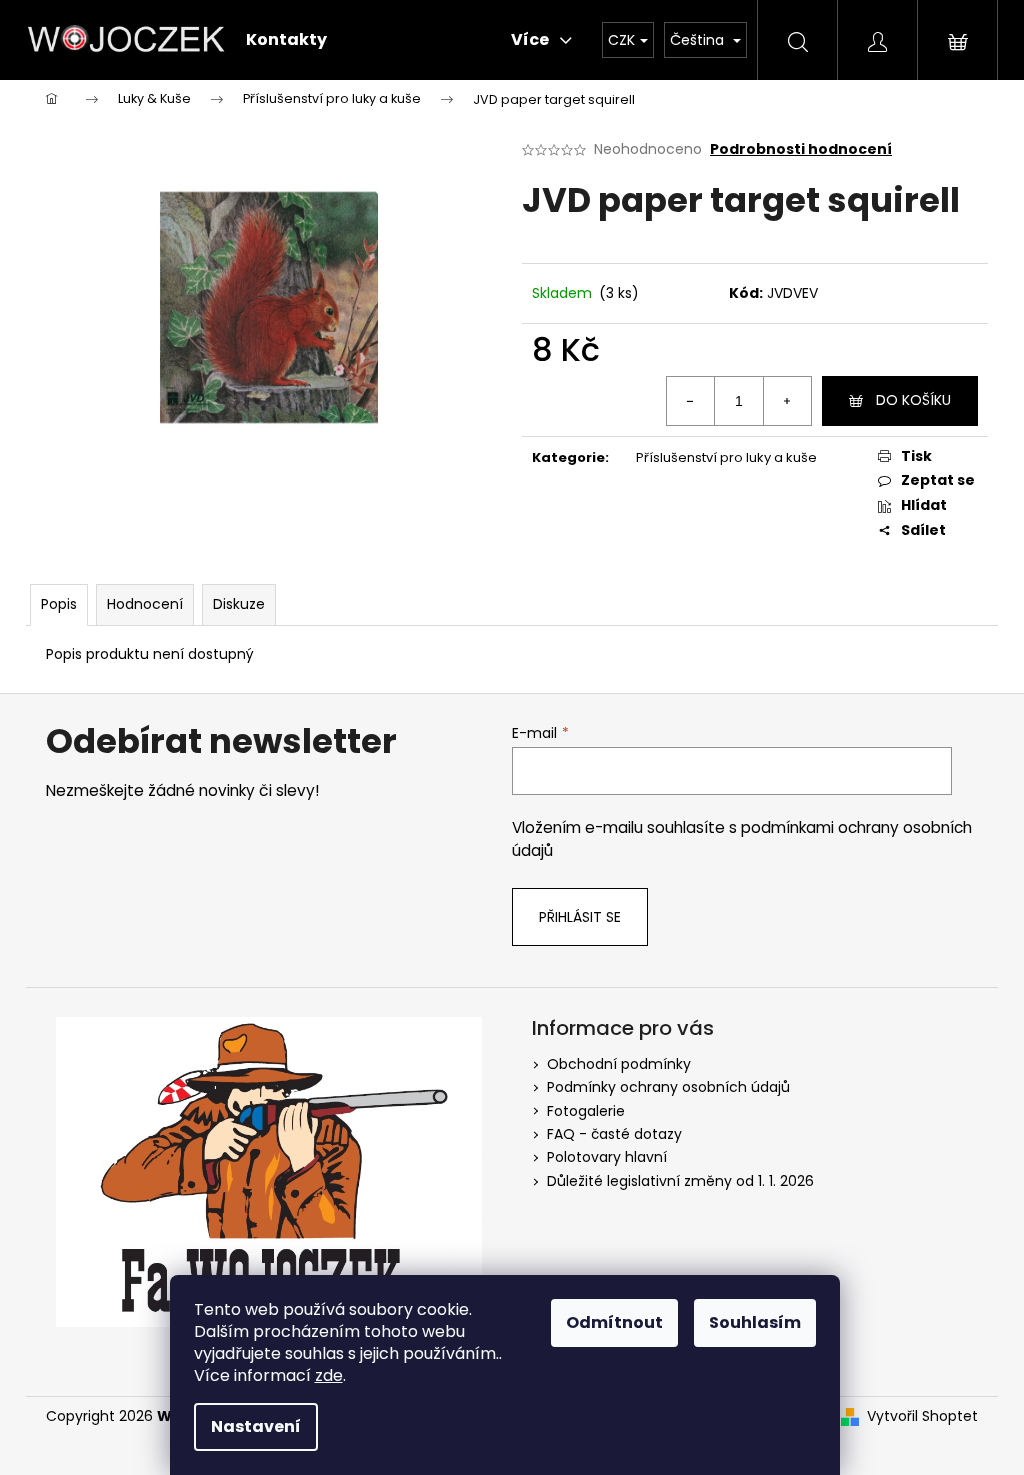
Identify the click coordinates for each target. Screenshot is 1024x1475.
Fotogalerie (586, 1111)
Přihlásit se (580, 917)
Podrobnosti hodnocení (801, 149)
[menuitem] (286, 40)
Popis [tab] (59, 604)
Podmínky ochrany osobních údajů (668, 1087)
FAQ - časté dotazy (614, 1134)
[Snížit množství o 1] (691, 401)
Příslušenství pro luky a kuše (726, 457)
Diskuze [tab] (239, 604)
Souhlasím (755, 1322)
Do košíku (913, 400)
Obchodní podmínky (619, 1064)
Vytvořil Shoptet (922, 1416)
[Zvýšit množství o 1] (787, 401)
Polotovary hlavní (607, 1157)
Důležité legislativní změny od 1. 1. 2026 (680, 1181)
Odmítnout (614, 1322)
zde (329, 1375)
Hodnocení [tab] (145, 604)
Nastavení (256, 1426)
